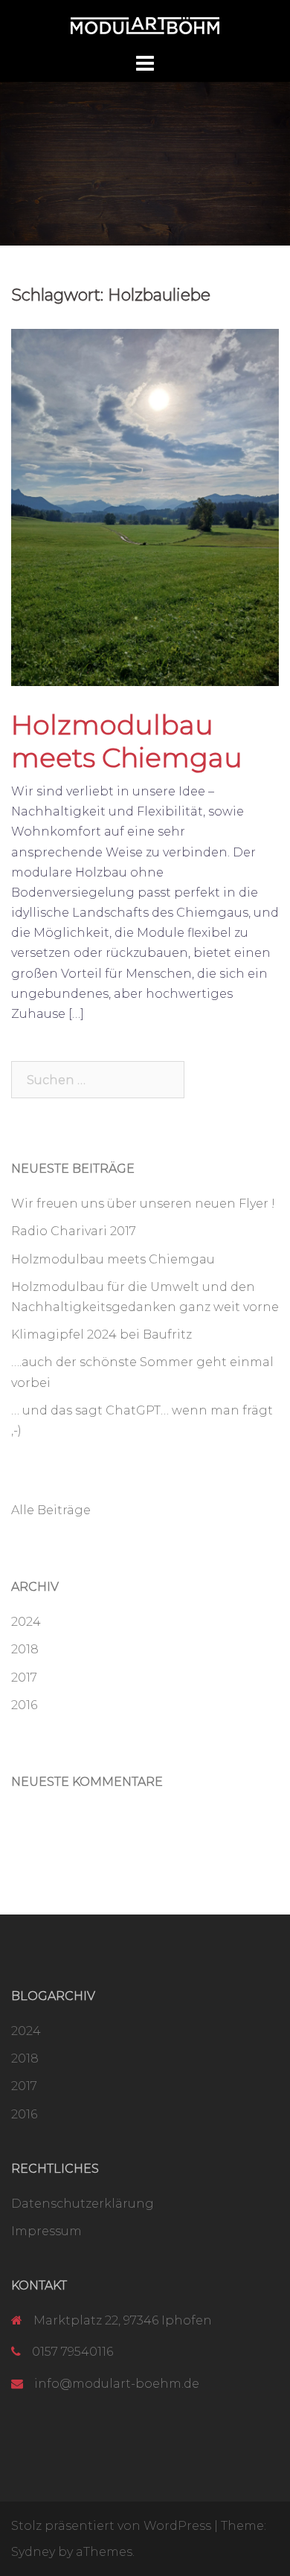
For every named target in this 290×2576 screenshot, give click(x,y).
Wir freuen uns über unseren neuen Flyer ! (143, 1204)
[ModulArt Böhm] (145, 25)
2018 (25, 1649)
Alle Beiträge (51, 1510)
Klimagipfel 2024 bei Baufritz (101, 1335)
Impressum (46, 2231)
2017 (24, 1678)
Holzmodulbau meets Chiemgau (127, 741)
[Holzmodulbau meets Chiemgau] (145, 506)
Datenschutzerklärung (83, 2204)
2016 (24, 1705)
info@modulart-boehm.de (117, 2384)
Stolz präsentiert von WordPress (111, 2526)
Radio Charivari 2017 (74, 1231)
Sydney (33, 2552)
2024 (26, 1622)
